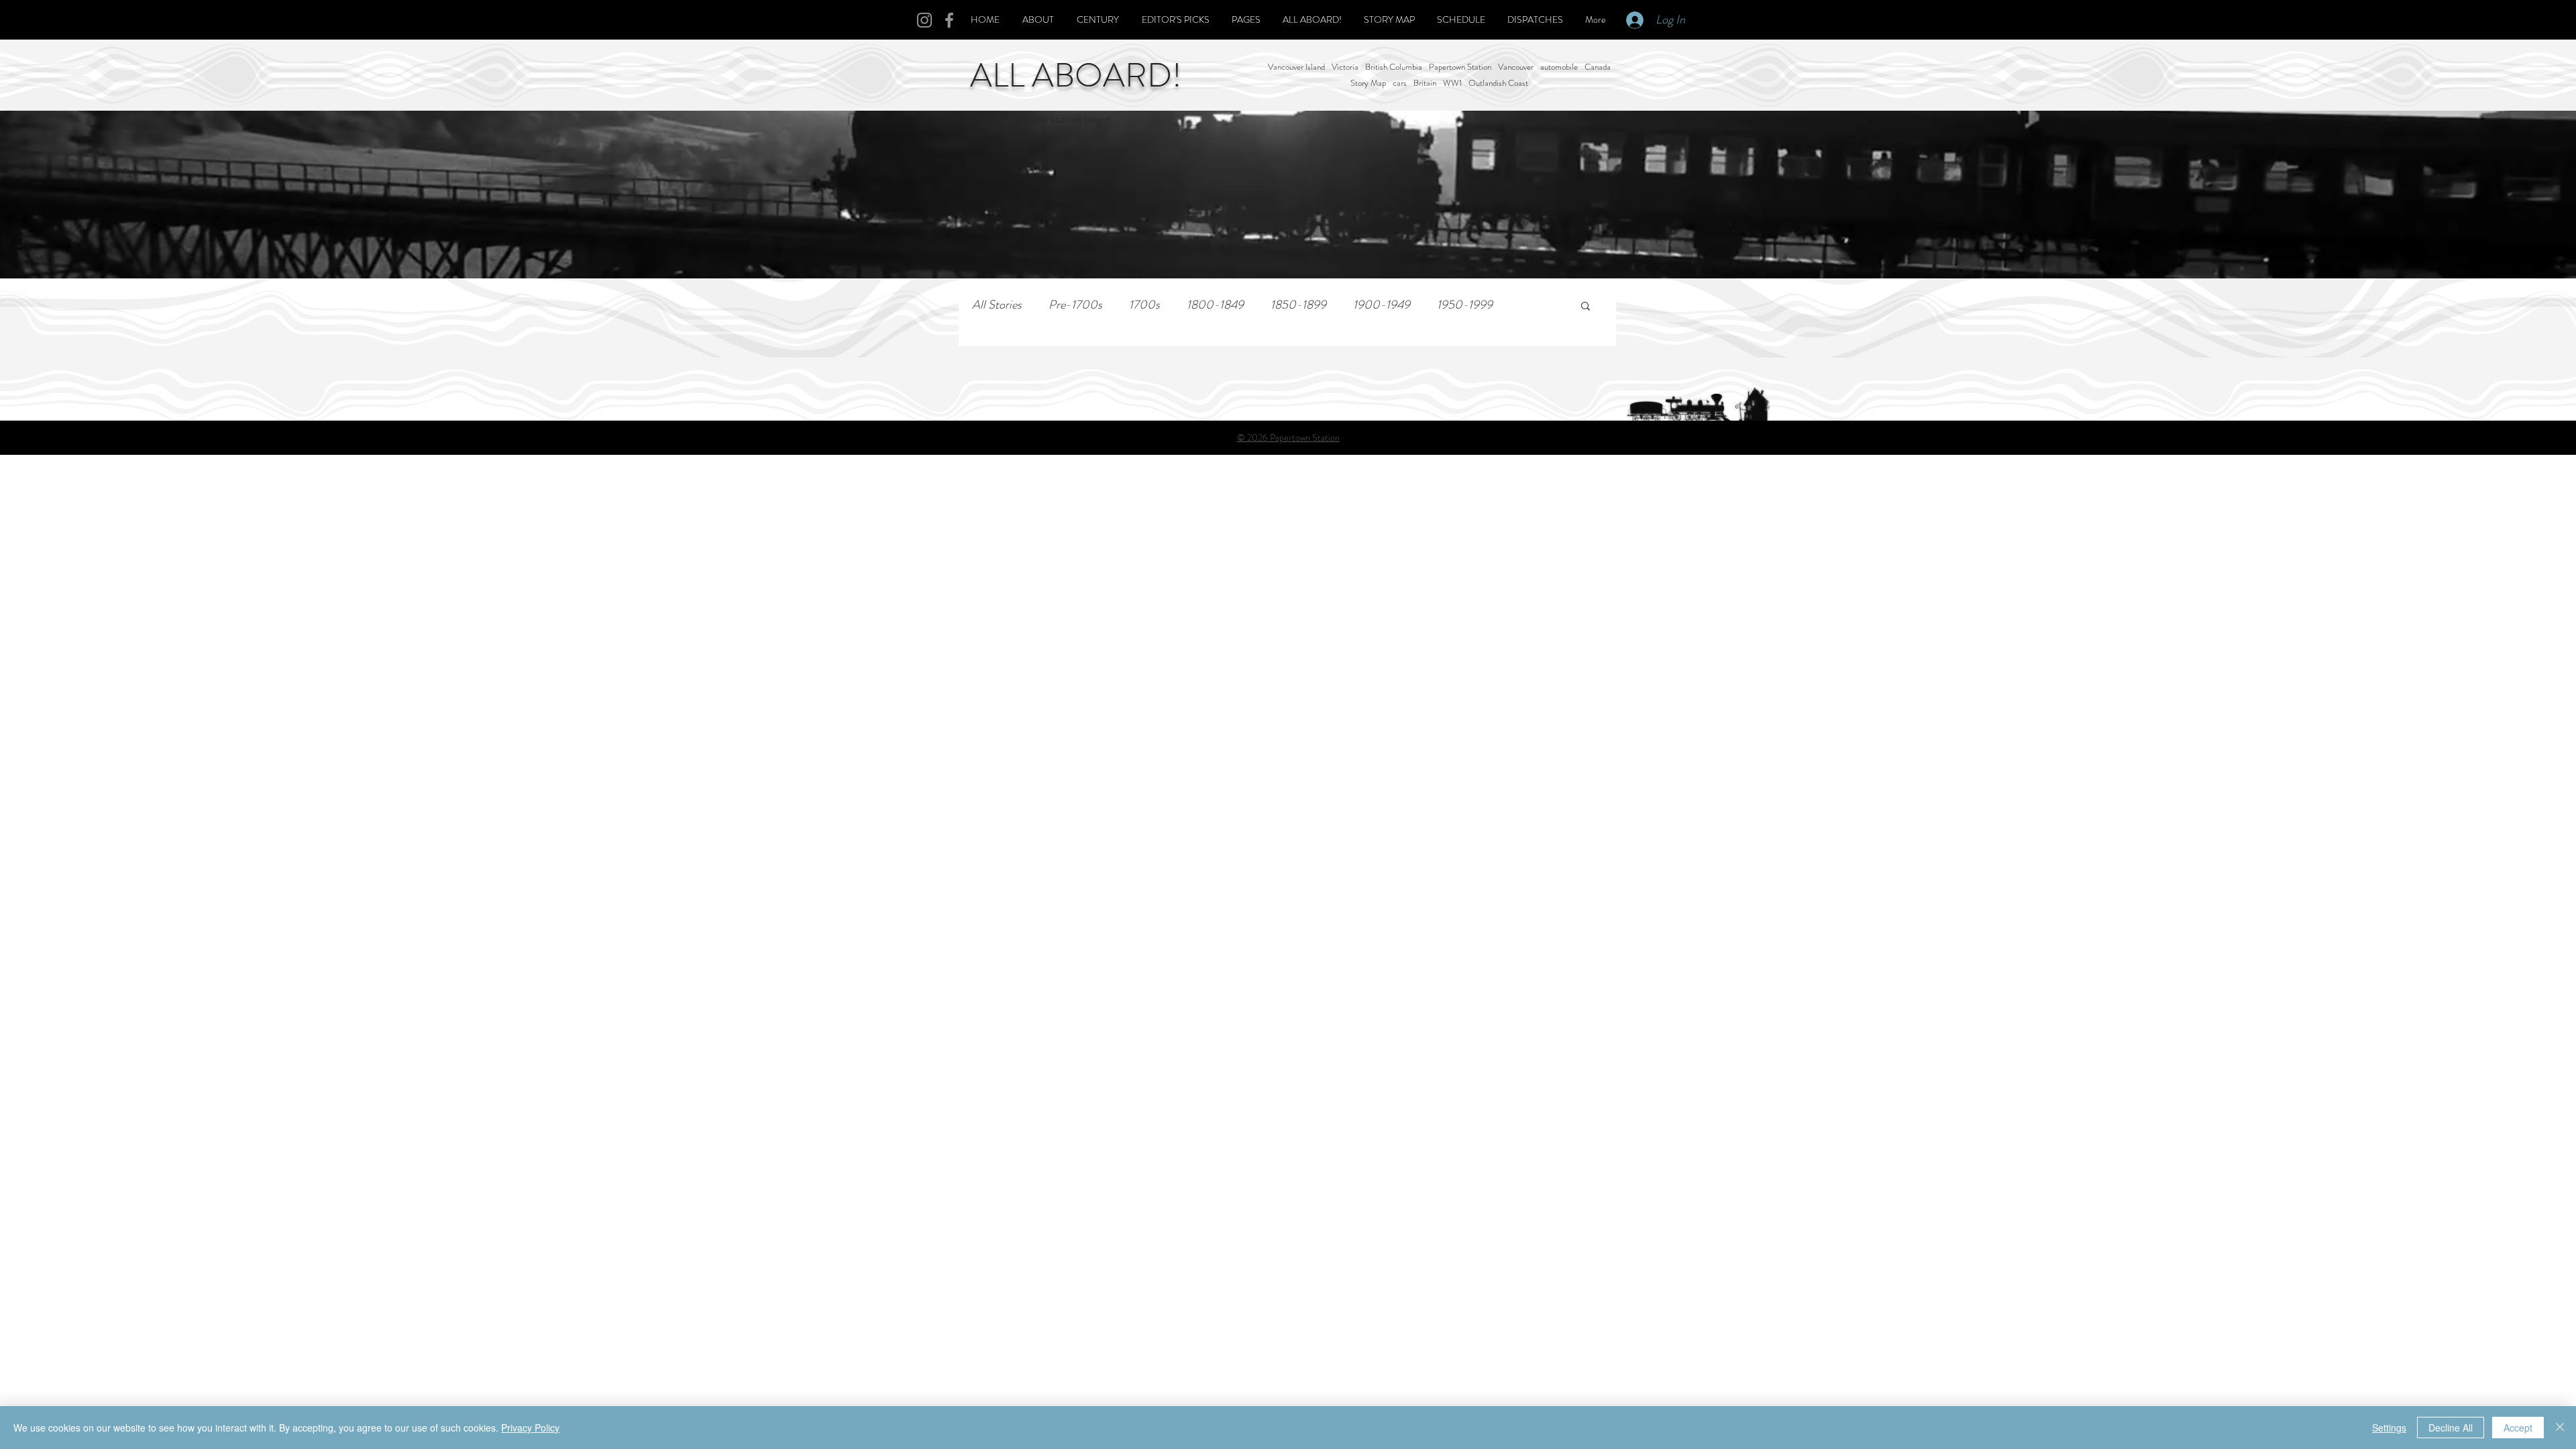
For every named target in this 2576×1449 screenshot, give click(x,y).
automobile (1559, 67)
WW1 (1452, 83)
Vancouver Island (1296, 67)
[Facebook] (949, 20)
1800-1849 (1215, 305)
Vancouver (1516, 67)
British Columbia (1394, 67)
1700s (1144, 305)
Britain (1425, 83)
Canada (1598, 67)
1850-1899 (1298, 305)
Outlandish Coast (1498, 83)
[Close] (2560, 1428)
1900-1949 (1382, 305)
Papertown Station (1460, 67)
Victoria (1345, 67)
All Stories (997, 305)
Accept (2518, 1428)
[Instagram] (924, 20)
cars (1400, 83)
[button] (1586, 307)
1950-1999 (1465, 305)
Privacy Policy (530, 1428)
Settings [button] (2389, 1428)
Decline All (2451, 1428)
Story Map (1368, 83)
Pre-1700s (1075, 305)
